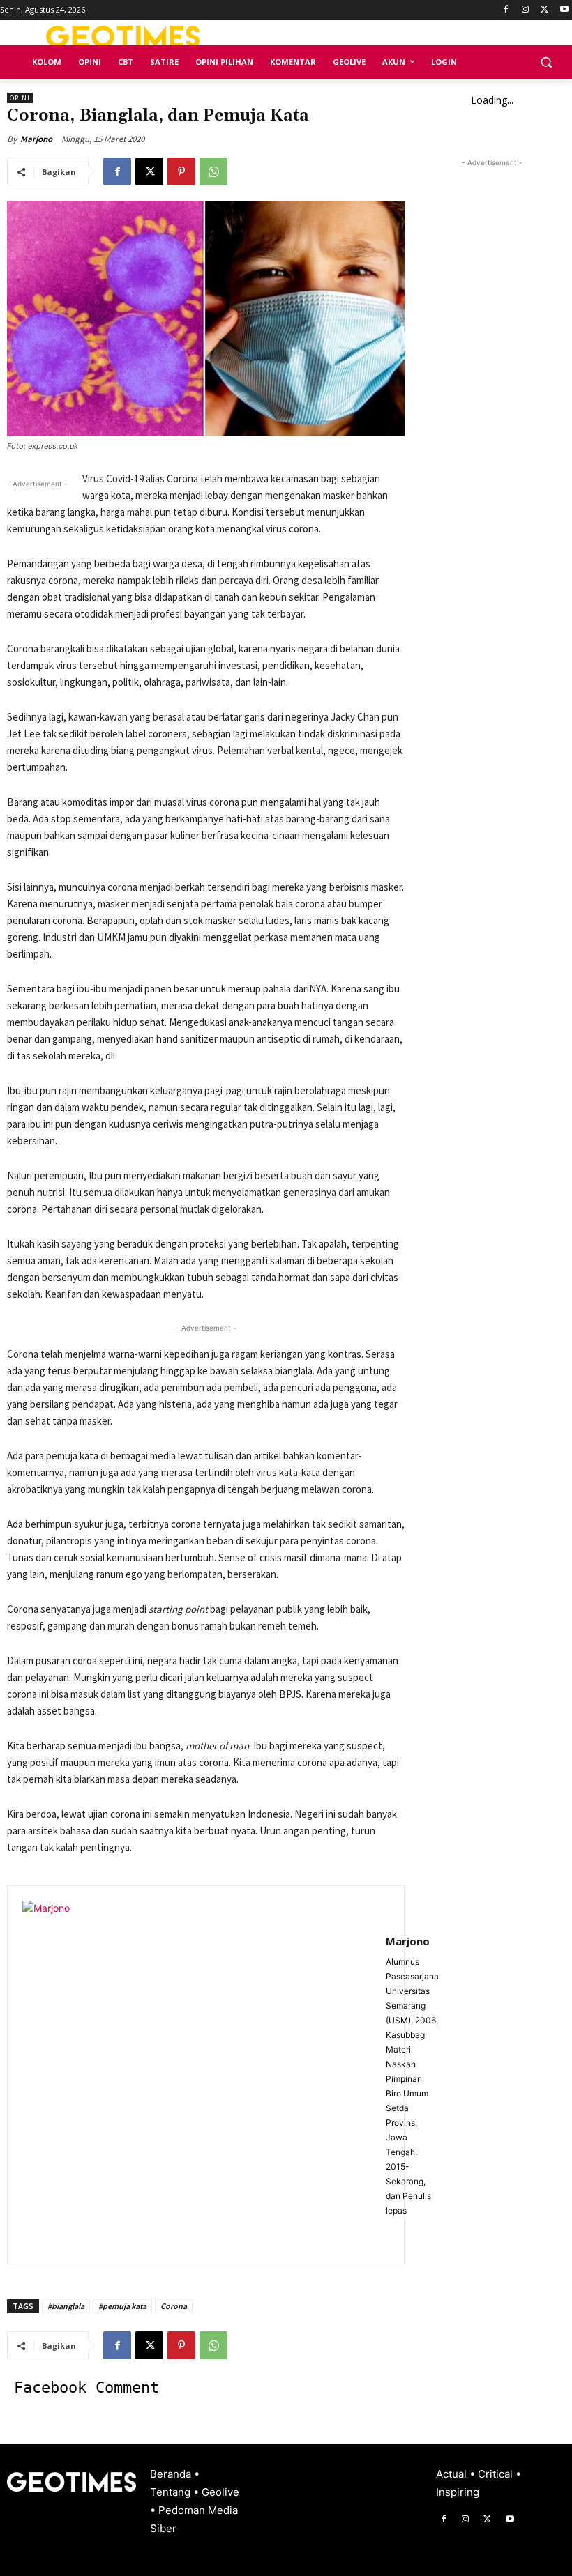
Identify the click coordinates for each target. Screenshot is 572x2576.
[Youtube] (564, 10)
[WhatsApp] (213, 171)
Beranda (172, 2474)
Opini (20, 98)
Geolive (220, 2492)
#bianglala (66, 2306)
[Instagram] (526, 10)
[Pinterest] (181, 171)
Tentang (172, 2492)
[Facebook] (506, 10)
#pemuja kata (122, 2306)
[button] (546, 62)
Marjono (36, 139)
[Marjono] (197, 2075)
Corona (174, 2306)
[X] (544, 10)
